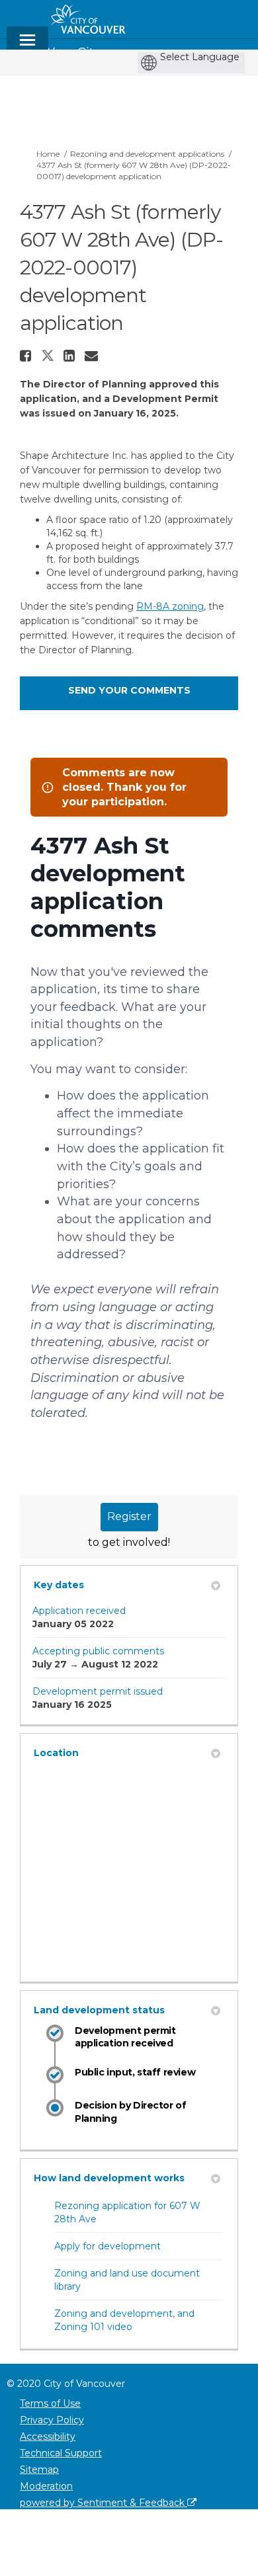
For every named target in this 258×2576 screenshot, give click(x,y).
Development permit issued (98, 1691)
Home (48, 154)
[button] (27, 356)
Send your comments (129, 690)
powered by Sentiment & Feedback (104, 2503)
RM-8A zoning (170, 606)
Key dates (59, 1585)
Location (56, 1753)
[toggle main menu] (27, 46)
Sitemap (39, 2470)
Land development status (99, 2010)
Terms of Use (50, 2403)
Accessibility (48, 2436)
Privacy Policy (52, 2420)
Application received (79, 1611)
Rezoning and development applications (147, 154)
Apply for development (107, 2246)
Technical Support (61, 2453)
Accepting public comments (98, 1651)
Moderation (46, 2486)
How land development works (109, 2178)
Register (129, 1516)
